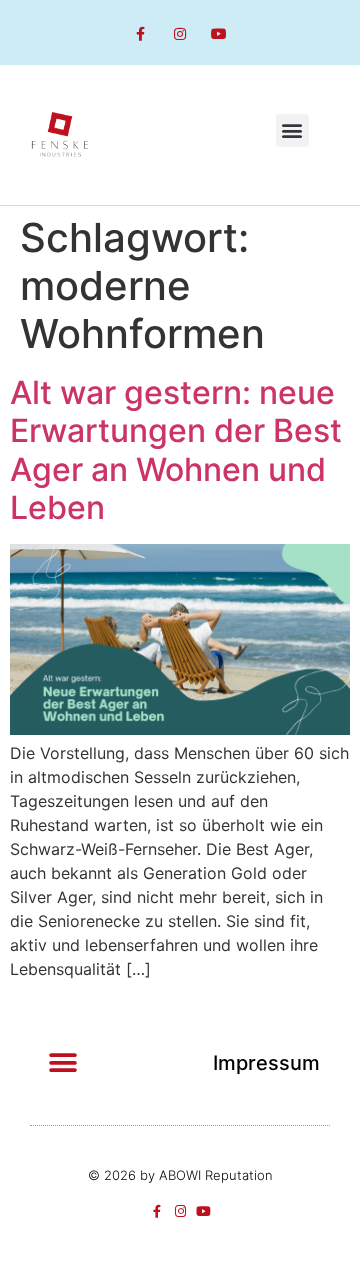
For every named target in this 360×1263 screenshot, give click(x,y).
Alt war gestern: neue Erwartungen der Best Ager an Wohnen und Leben (176, 450)
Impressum (266, 1063)
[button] (292, 130)
